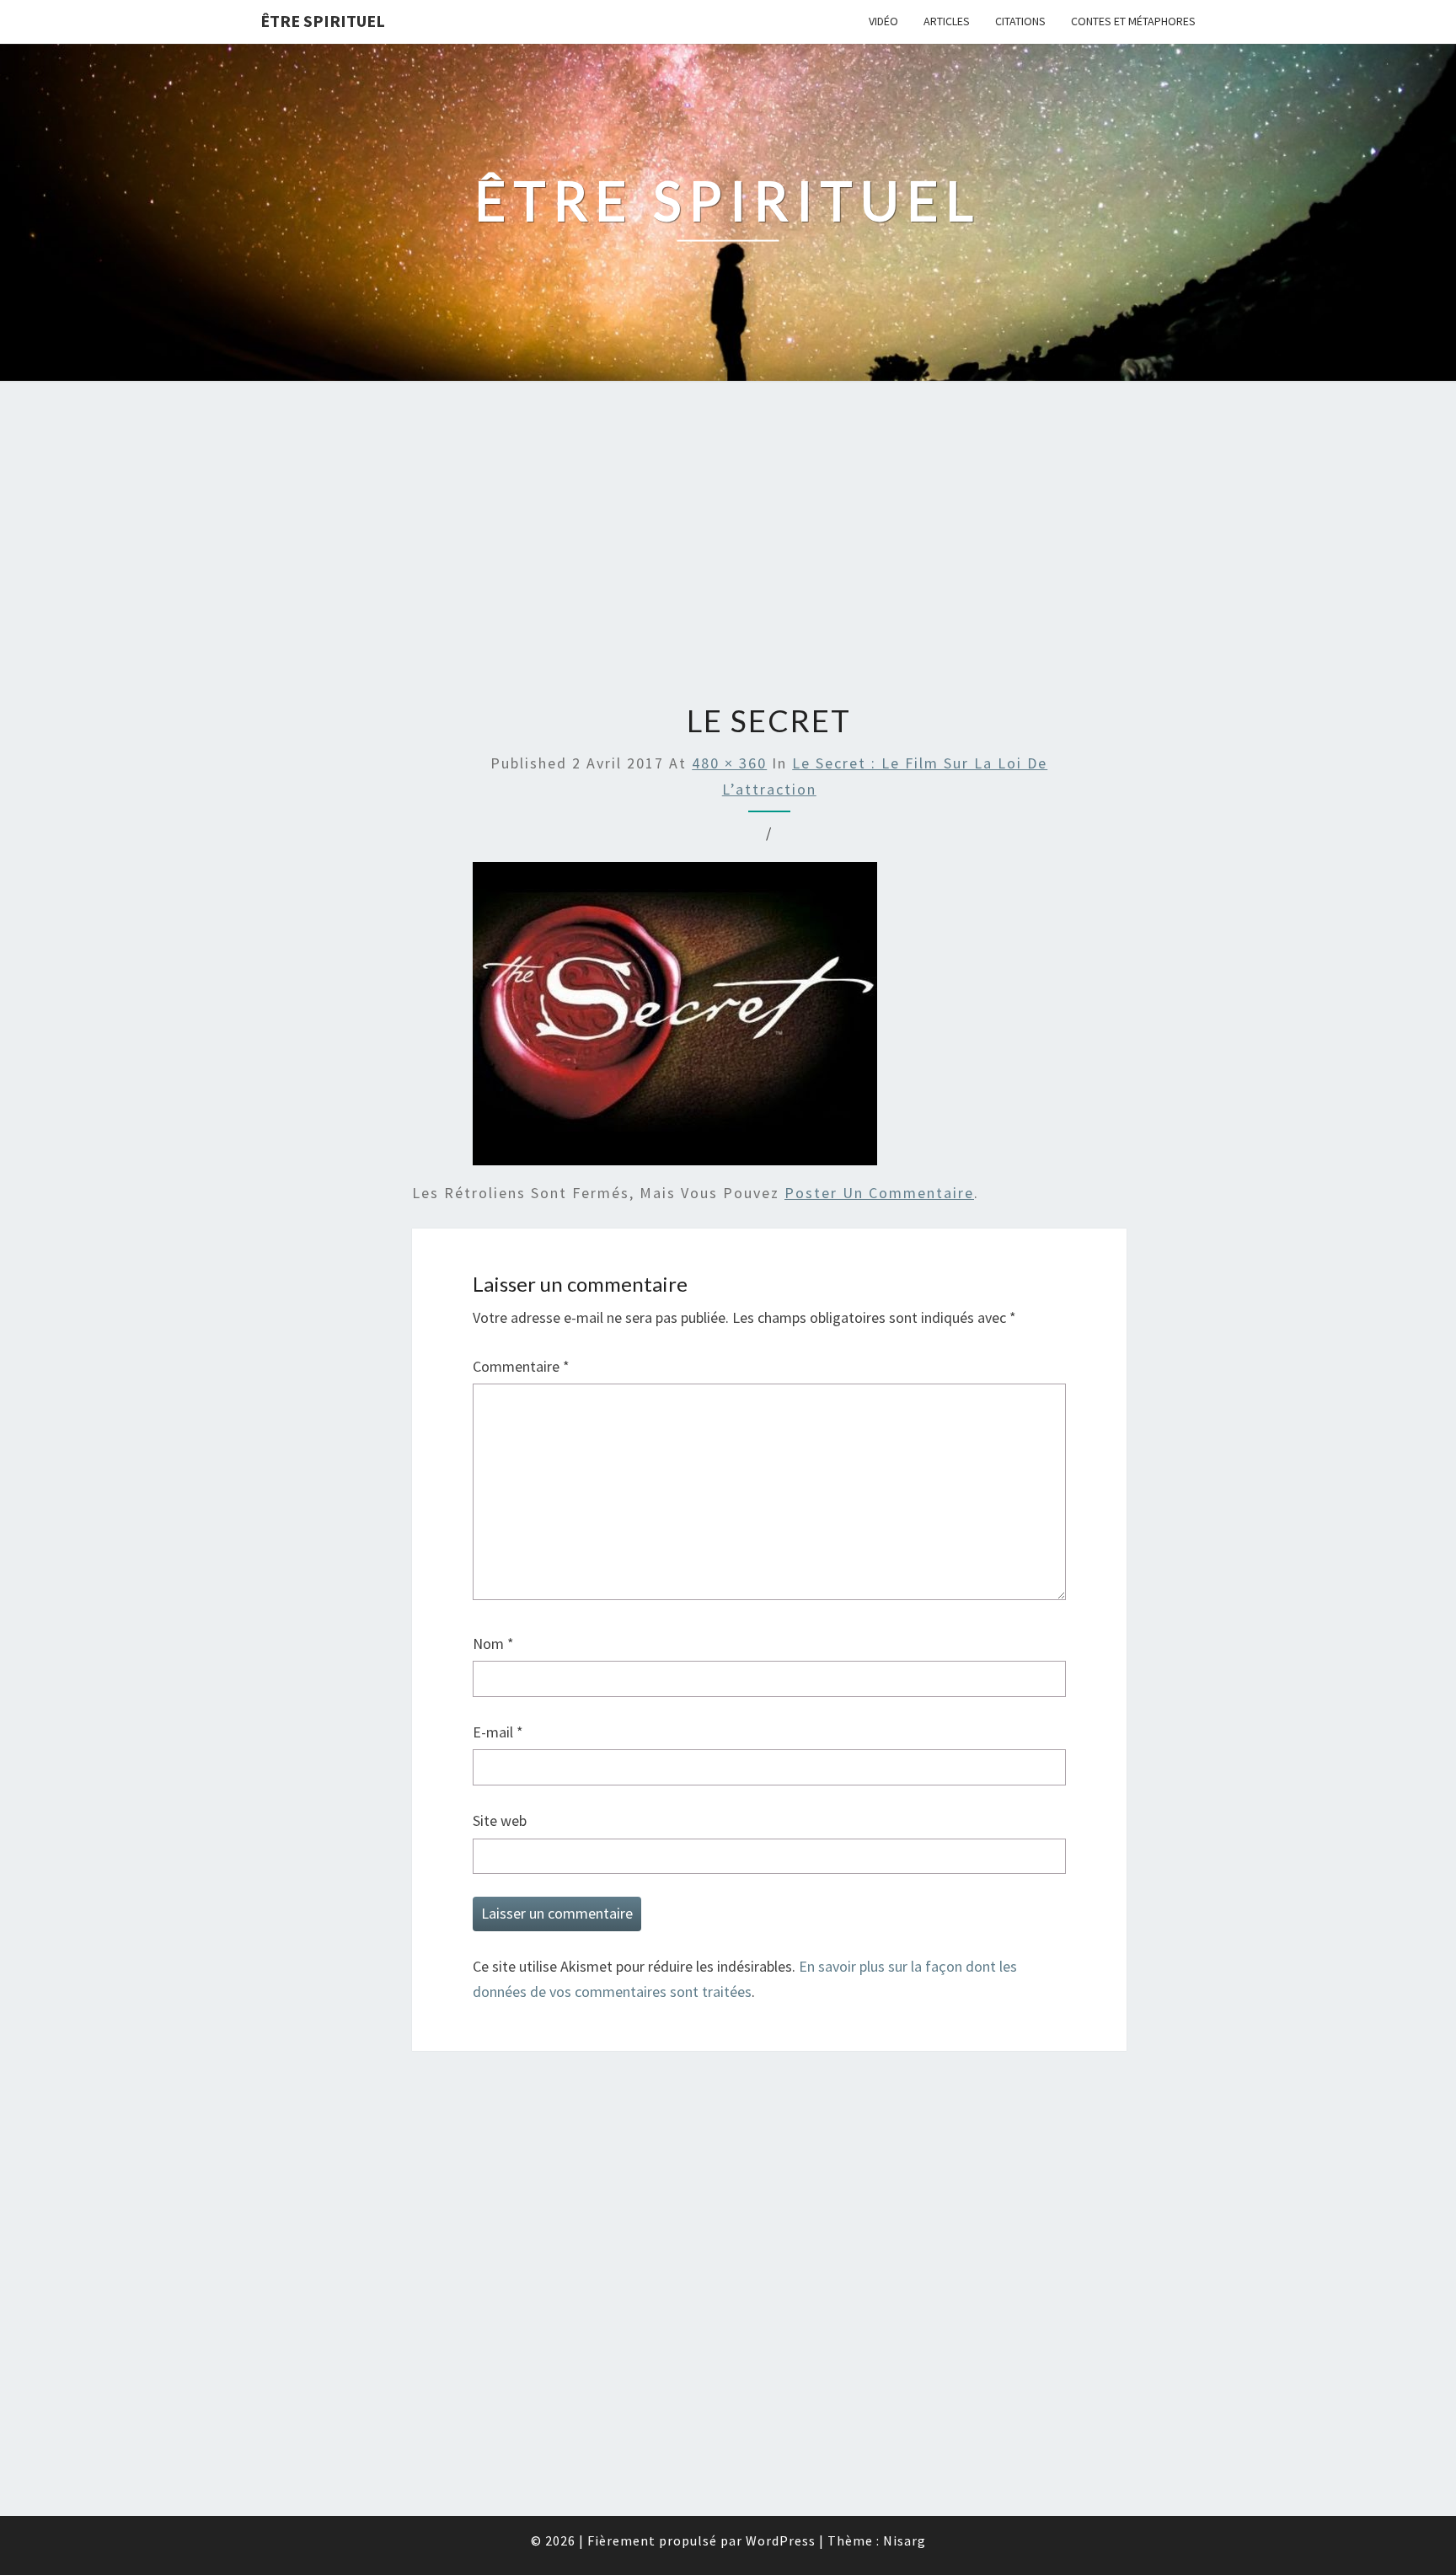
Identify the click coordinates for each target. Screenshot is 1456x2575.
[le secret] (675, 1019)
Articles (947, 21)
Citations (1020, 21)
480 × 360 (729, 763)
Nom (493, 1644)
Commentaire (521, 1366)
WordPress (781, 2540)
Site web (500, 1820)
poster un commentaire (879, 1193)
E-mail (498, 1732)
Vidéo (883, 21)
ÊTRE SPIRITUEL (323, 21)
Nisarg (905, 2540)
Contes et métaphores (1133, 21)
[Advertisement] (728, 544)
